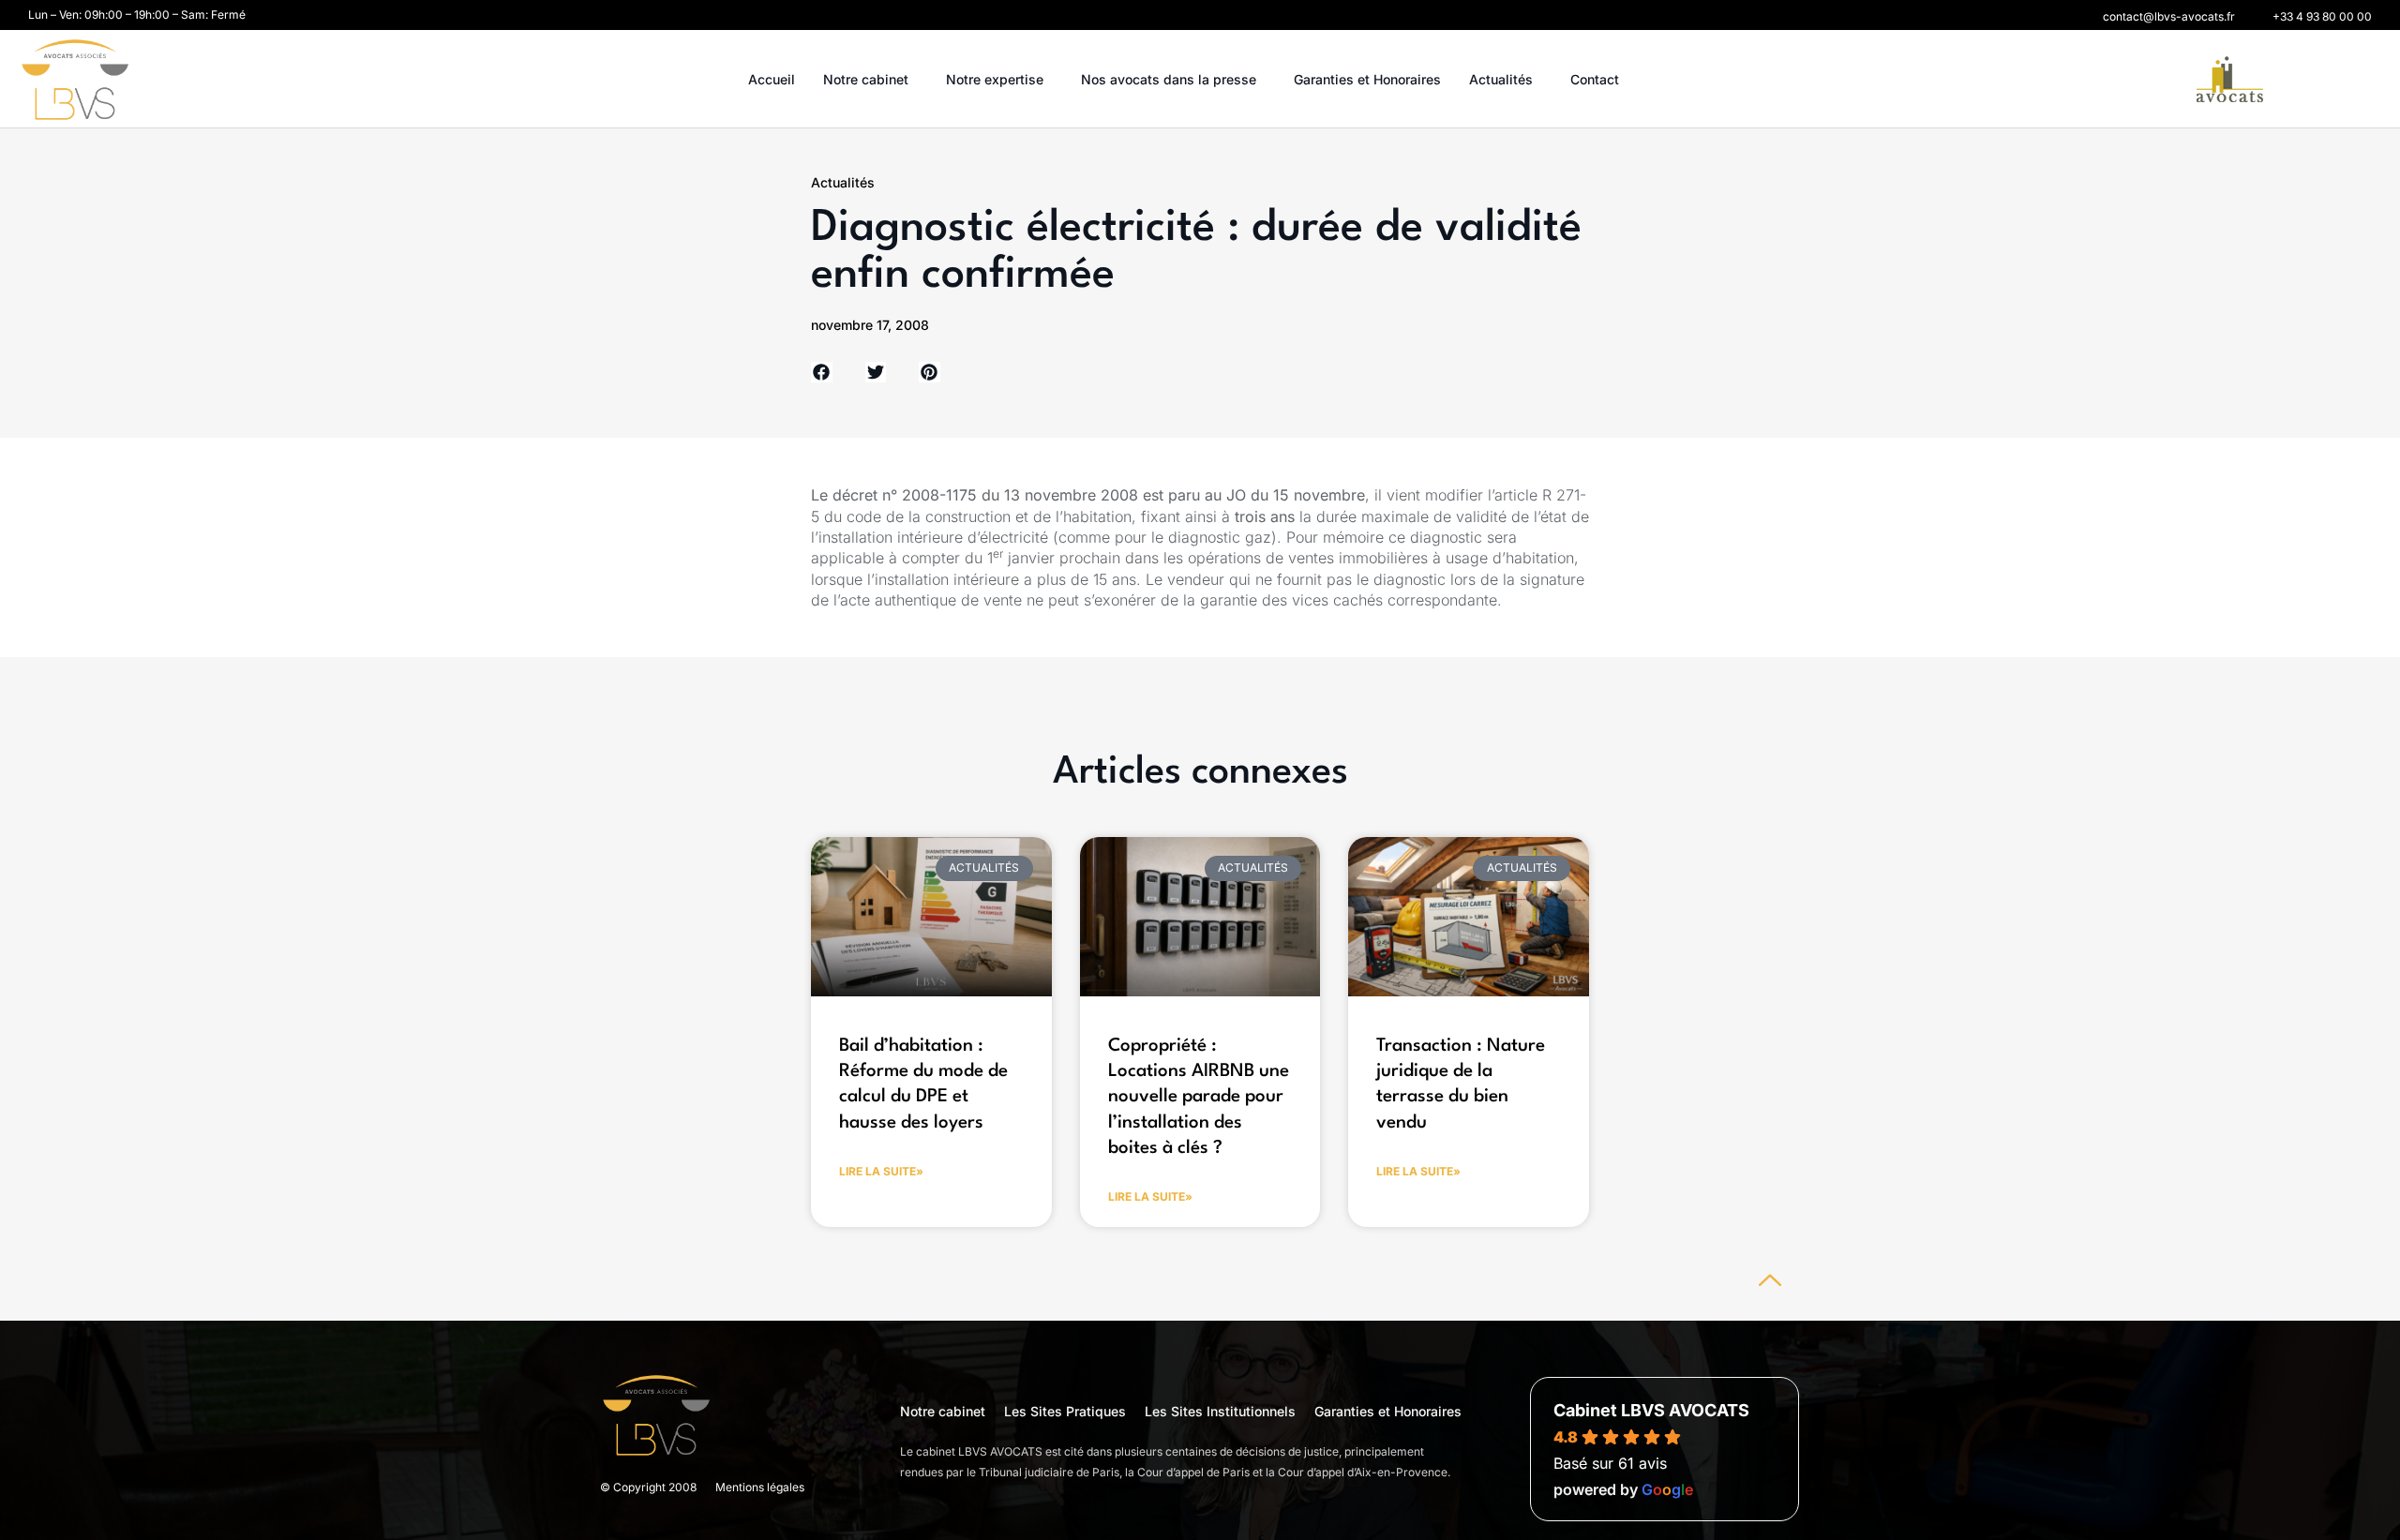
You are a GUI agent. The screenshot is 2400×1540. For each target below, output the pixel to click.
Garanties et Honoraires (1367, 79)
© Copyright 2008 (648, 1487)
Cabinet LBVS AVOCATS (1651, 1410)
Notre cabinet (866, 79)
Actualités (1501, 79)
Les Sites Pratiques (1065, 1411)
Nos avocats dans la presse (1169, 79)
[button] (2169, 17)
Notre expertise (995, 79)
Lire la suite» (881, 1171)
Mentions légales (760, 1487)
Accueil (772, 79)
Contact (1595, 79)
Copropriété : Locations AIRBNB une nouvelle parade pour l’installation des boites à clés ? (1199, 1097)
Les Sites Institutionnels (1220, 1411)
